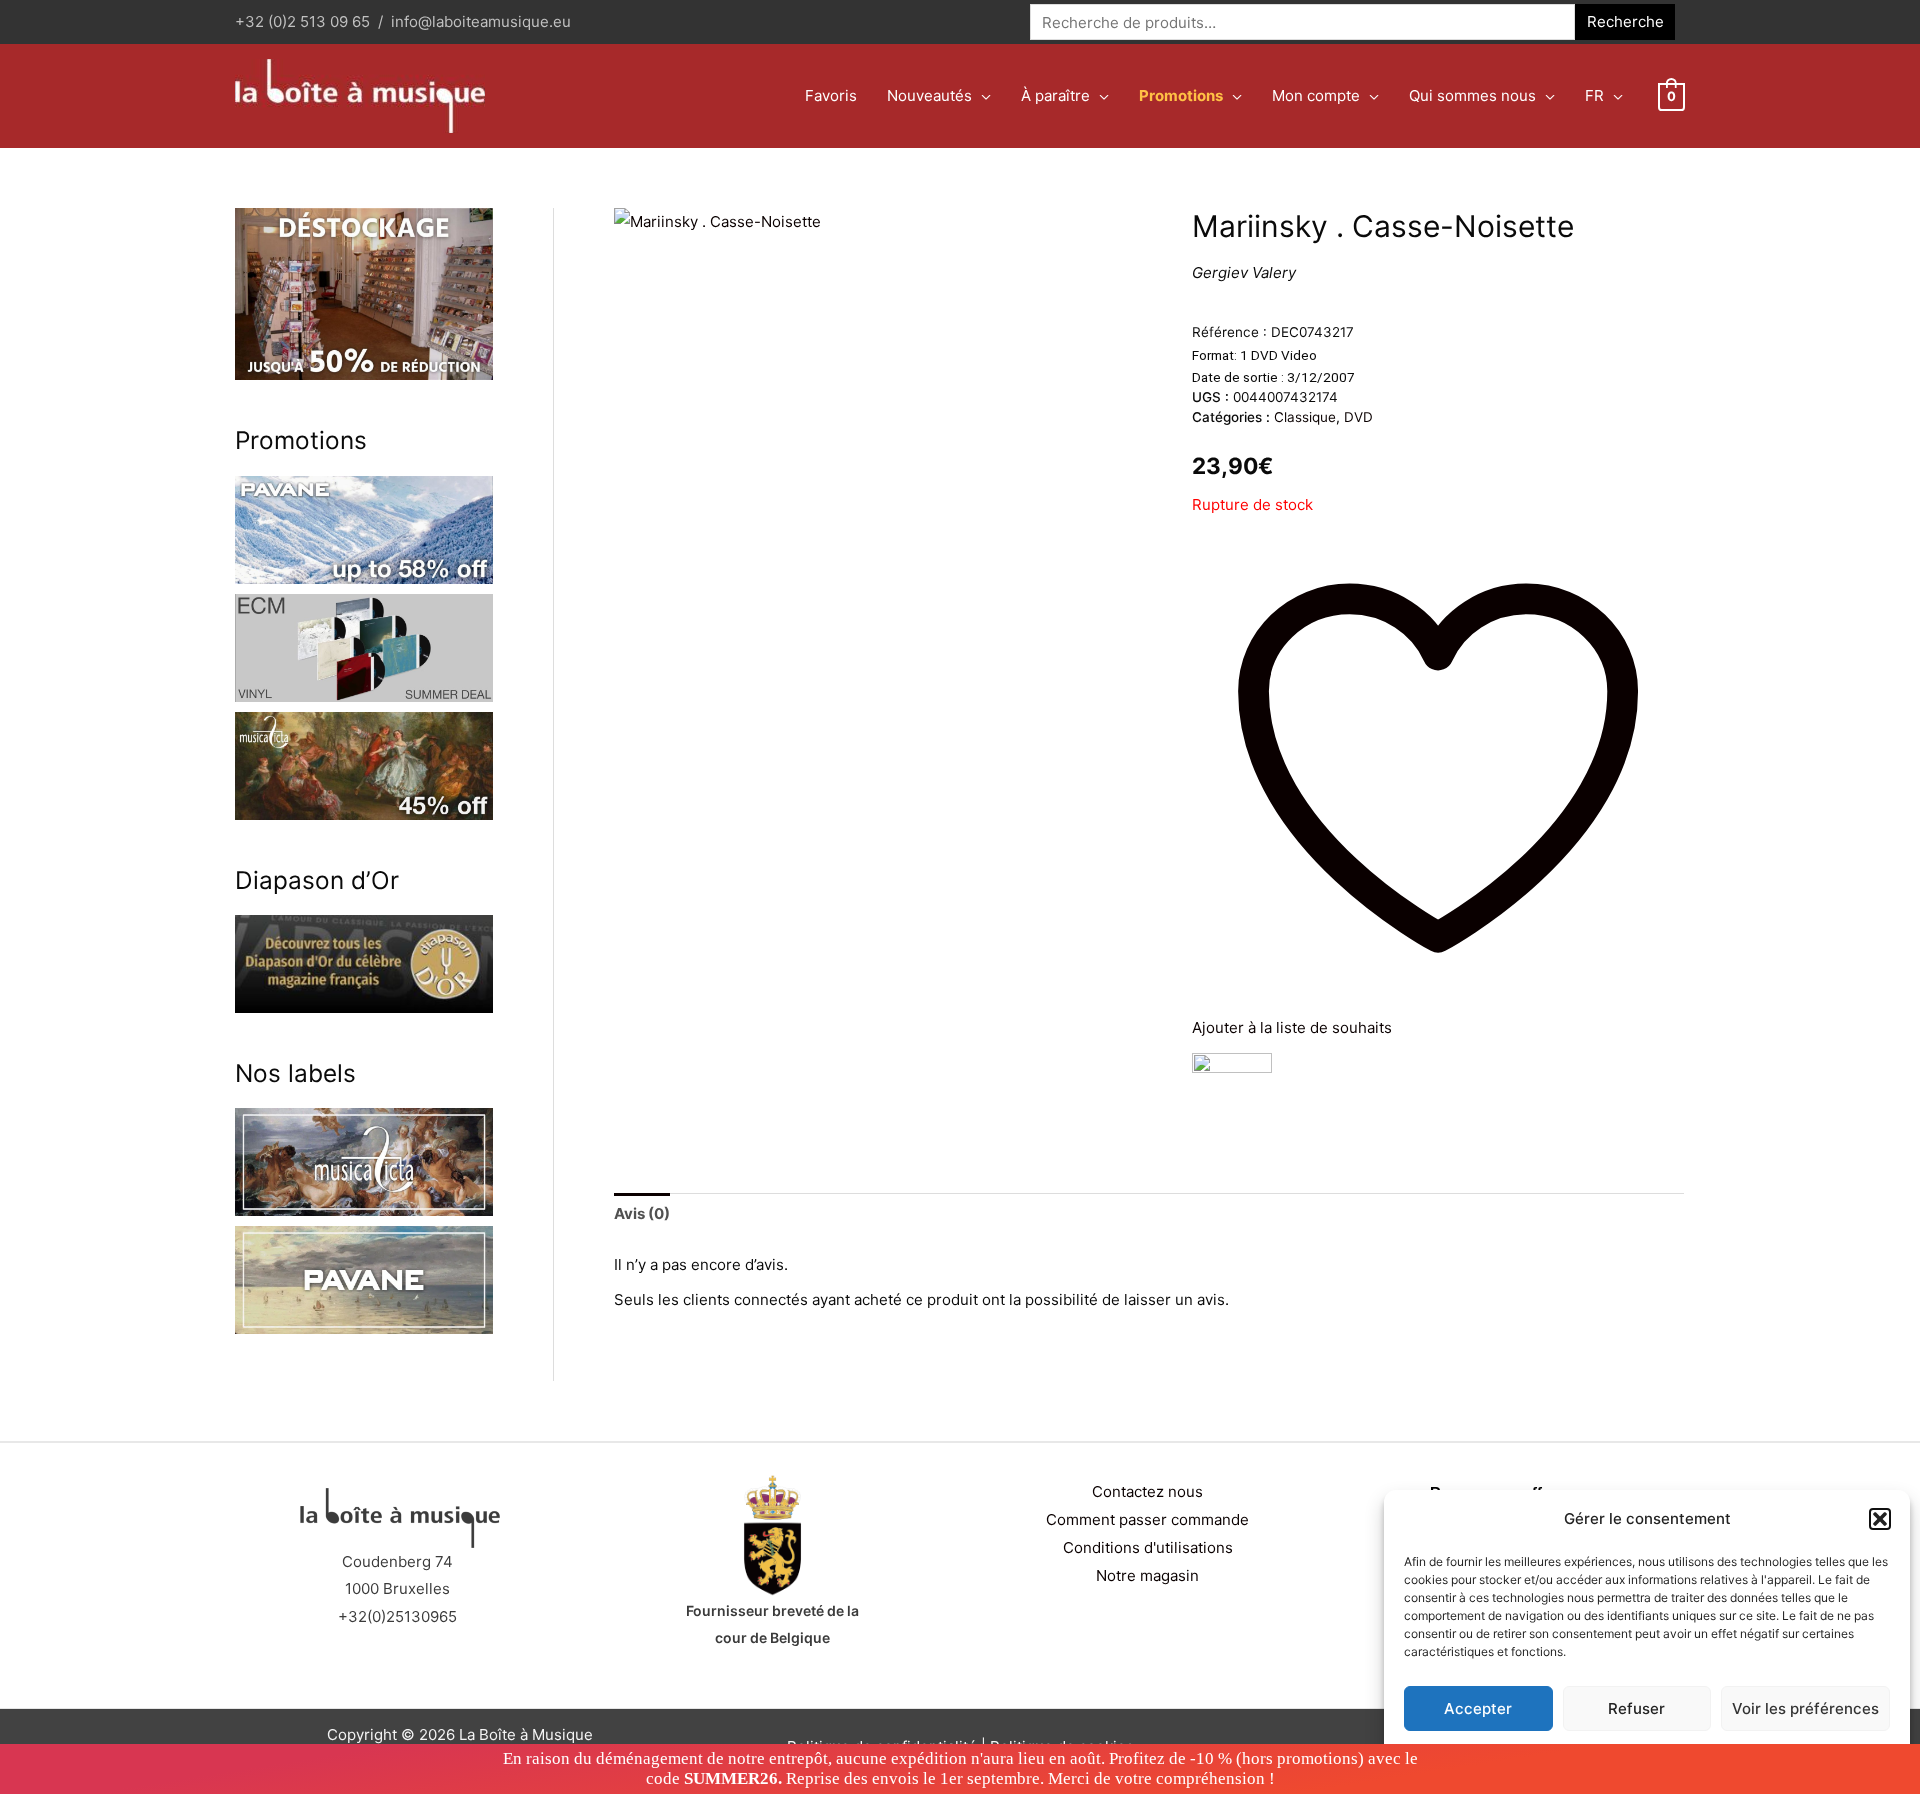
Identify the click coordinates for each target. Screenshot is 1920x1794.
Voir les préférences (1805, 1708)
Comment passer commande (1147, 1519)
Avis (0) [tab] (642, 1213)
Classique (1305, 417)
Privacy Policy (1685, 1755)
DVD (1358, 417)
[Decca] (1232, 1093)
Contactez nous (1147, 1491)
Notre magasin (1147, 1575)
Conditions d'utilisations (1148, 1547)
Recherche (1625, 21)
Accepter (1478, 1708)
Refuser (1636, 1708)
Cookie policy (1596, 1755)
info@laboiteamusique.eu (481, 21)
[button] (1880, 1519)
